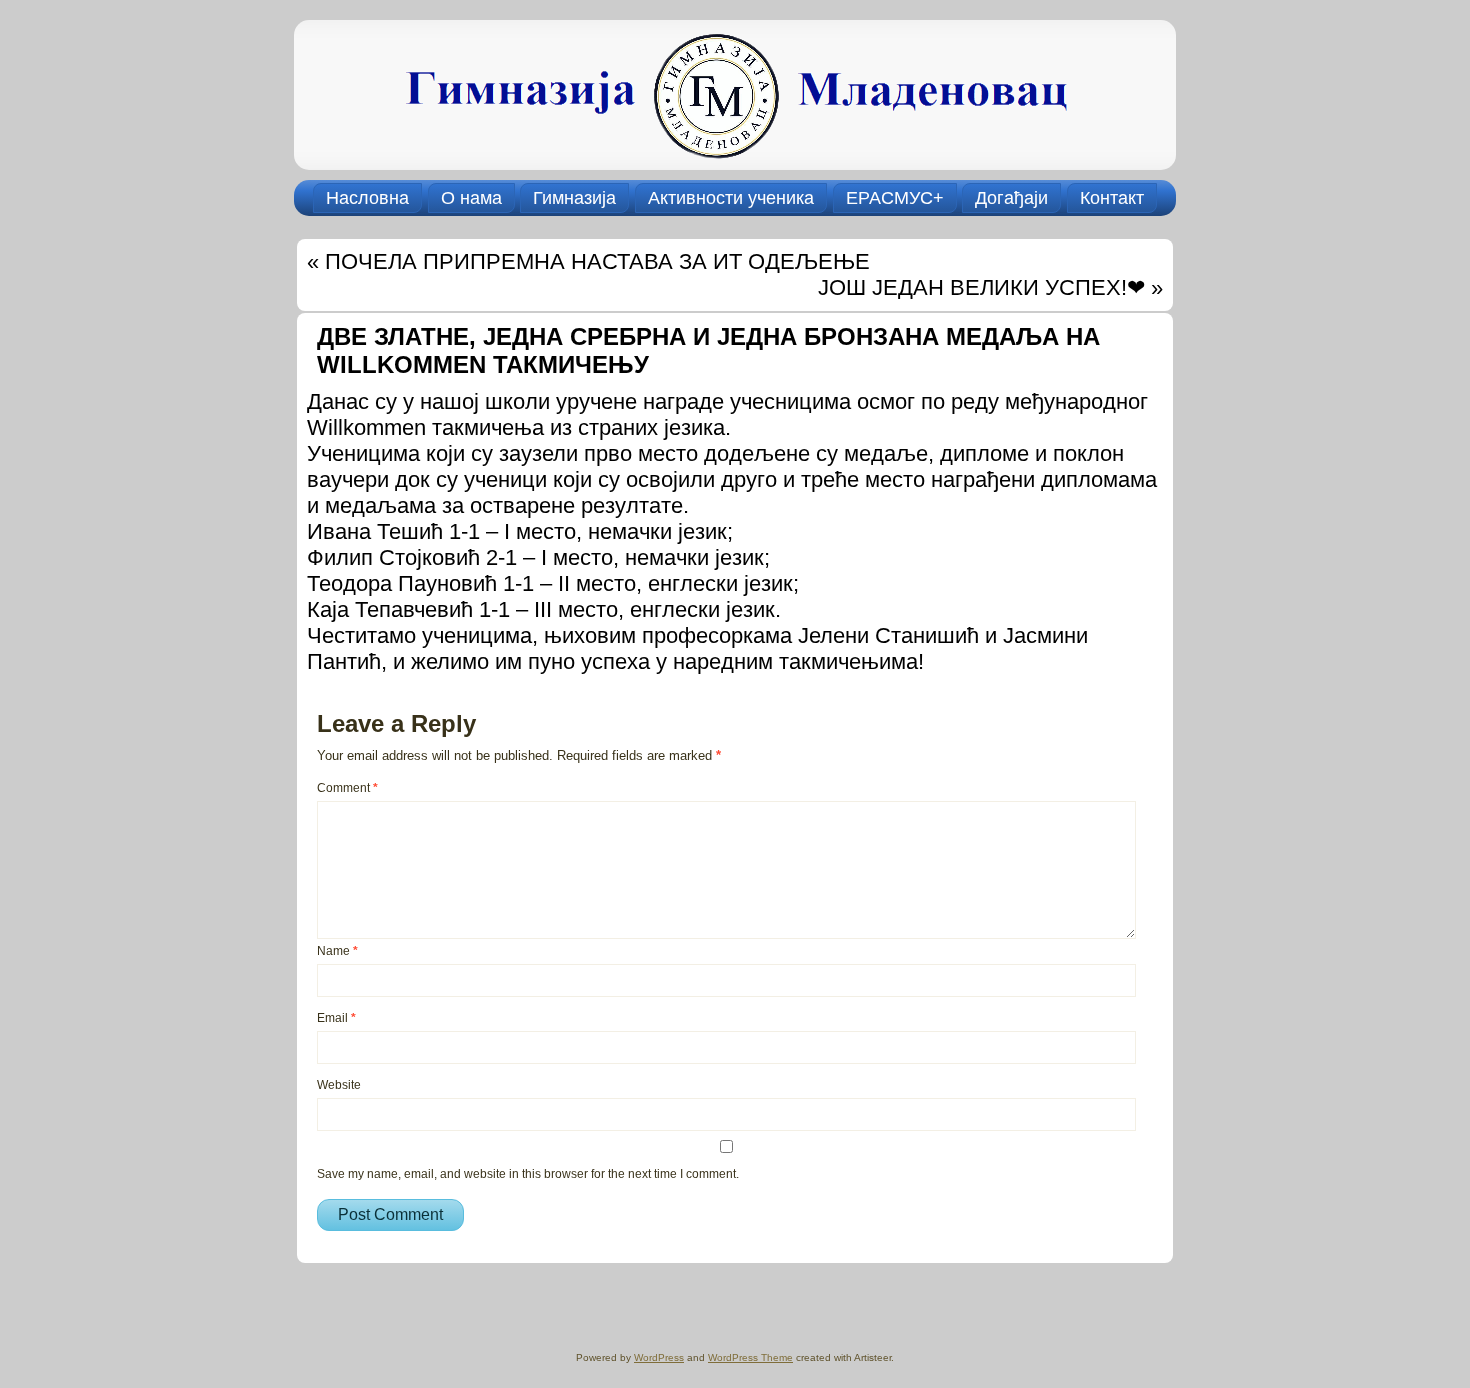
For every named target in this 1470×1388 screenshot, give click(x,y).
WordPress (659, 1357)
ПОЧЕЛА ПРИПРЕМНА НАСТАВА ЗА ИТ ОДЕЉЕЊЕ (597, 261)
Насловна (367, 198)
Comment (347, 788)
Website (339, 1085)
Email (336, 1018)
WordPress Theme (750, 1357)
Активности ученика (731, 198)
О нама (471, 198)
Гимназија (574, 198)
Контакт (1112, 198)
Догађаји (1011, 198)
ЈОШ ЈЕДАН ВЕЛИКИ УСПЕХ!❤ (981, 287)
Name (337, 951)
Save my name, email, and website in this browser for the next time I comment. (528, 1174)
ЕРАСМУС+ (895, 198)
